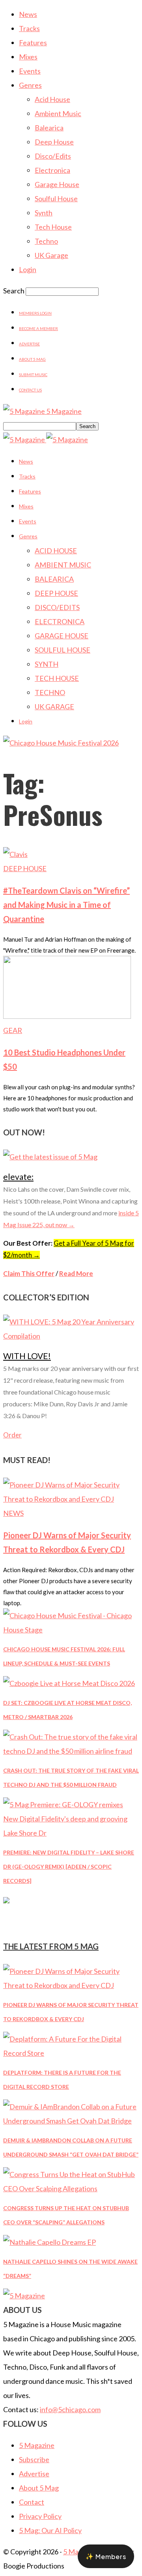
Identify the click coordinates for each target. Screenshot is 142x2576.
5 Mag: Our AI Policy (50, 2530)
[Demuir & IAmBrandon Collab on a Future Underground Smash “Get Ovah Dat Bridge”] (71, 2121)
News (28, 14)
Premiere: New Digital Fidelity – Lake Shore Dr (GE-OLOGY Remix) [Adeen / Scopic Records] (69, 1867)
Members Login (35, 313)
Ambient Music (58, 113)
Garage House (57, 184)
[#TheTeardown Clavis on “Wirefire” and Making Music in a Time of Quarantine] (15, 854)
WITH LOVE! (27, 1356)
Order (12, 1435)
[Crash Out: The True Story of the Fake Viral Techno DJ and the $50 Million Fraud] (71, 1751)
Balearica (49, 128)
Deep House (54, 142)
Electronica (52, 170)
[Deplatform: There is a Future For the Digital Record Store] (71, 2053)
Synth (44, 213)
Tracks (29, 28)
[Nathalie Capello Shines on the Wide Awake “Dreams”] (50, 2242)
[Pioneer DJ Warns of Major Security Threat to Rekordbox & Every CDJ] (71, 1499)
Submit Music (33, 375)
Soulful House (56, 198)
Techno (46, 241)
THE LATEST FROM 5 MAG (51, 1946)
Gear (13, 1030)
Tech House (53, 227)
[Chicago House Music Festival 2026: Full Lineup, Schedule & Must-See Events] (71, 1630)
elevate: (18, 1177)
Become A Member (38, 328)
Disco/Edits (53, 156)
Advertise (29, 344)
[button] (106, 2556)
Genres (30, 85)
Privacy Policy (40, 2516)
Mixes (28, 57)
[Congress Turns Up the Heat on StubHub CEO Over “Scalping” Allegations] (71, 2188)
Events (30, 71)
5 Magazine (37, 2445)
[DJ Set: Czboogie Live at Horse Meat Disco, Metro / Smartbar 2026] (69, 1683)
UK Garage (51, 255)
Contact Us (30, 390)
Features (33, 43)
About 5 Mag (32, 359)
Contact (32, 2502)
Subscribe (34, 2459)
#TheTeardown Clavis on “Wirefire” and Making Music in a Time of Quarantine (66, 905)
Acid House (52, 99)
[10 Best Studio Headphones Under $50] (67, 1016)
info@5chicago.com (70, 2409)
